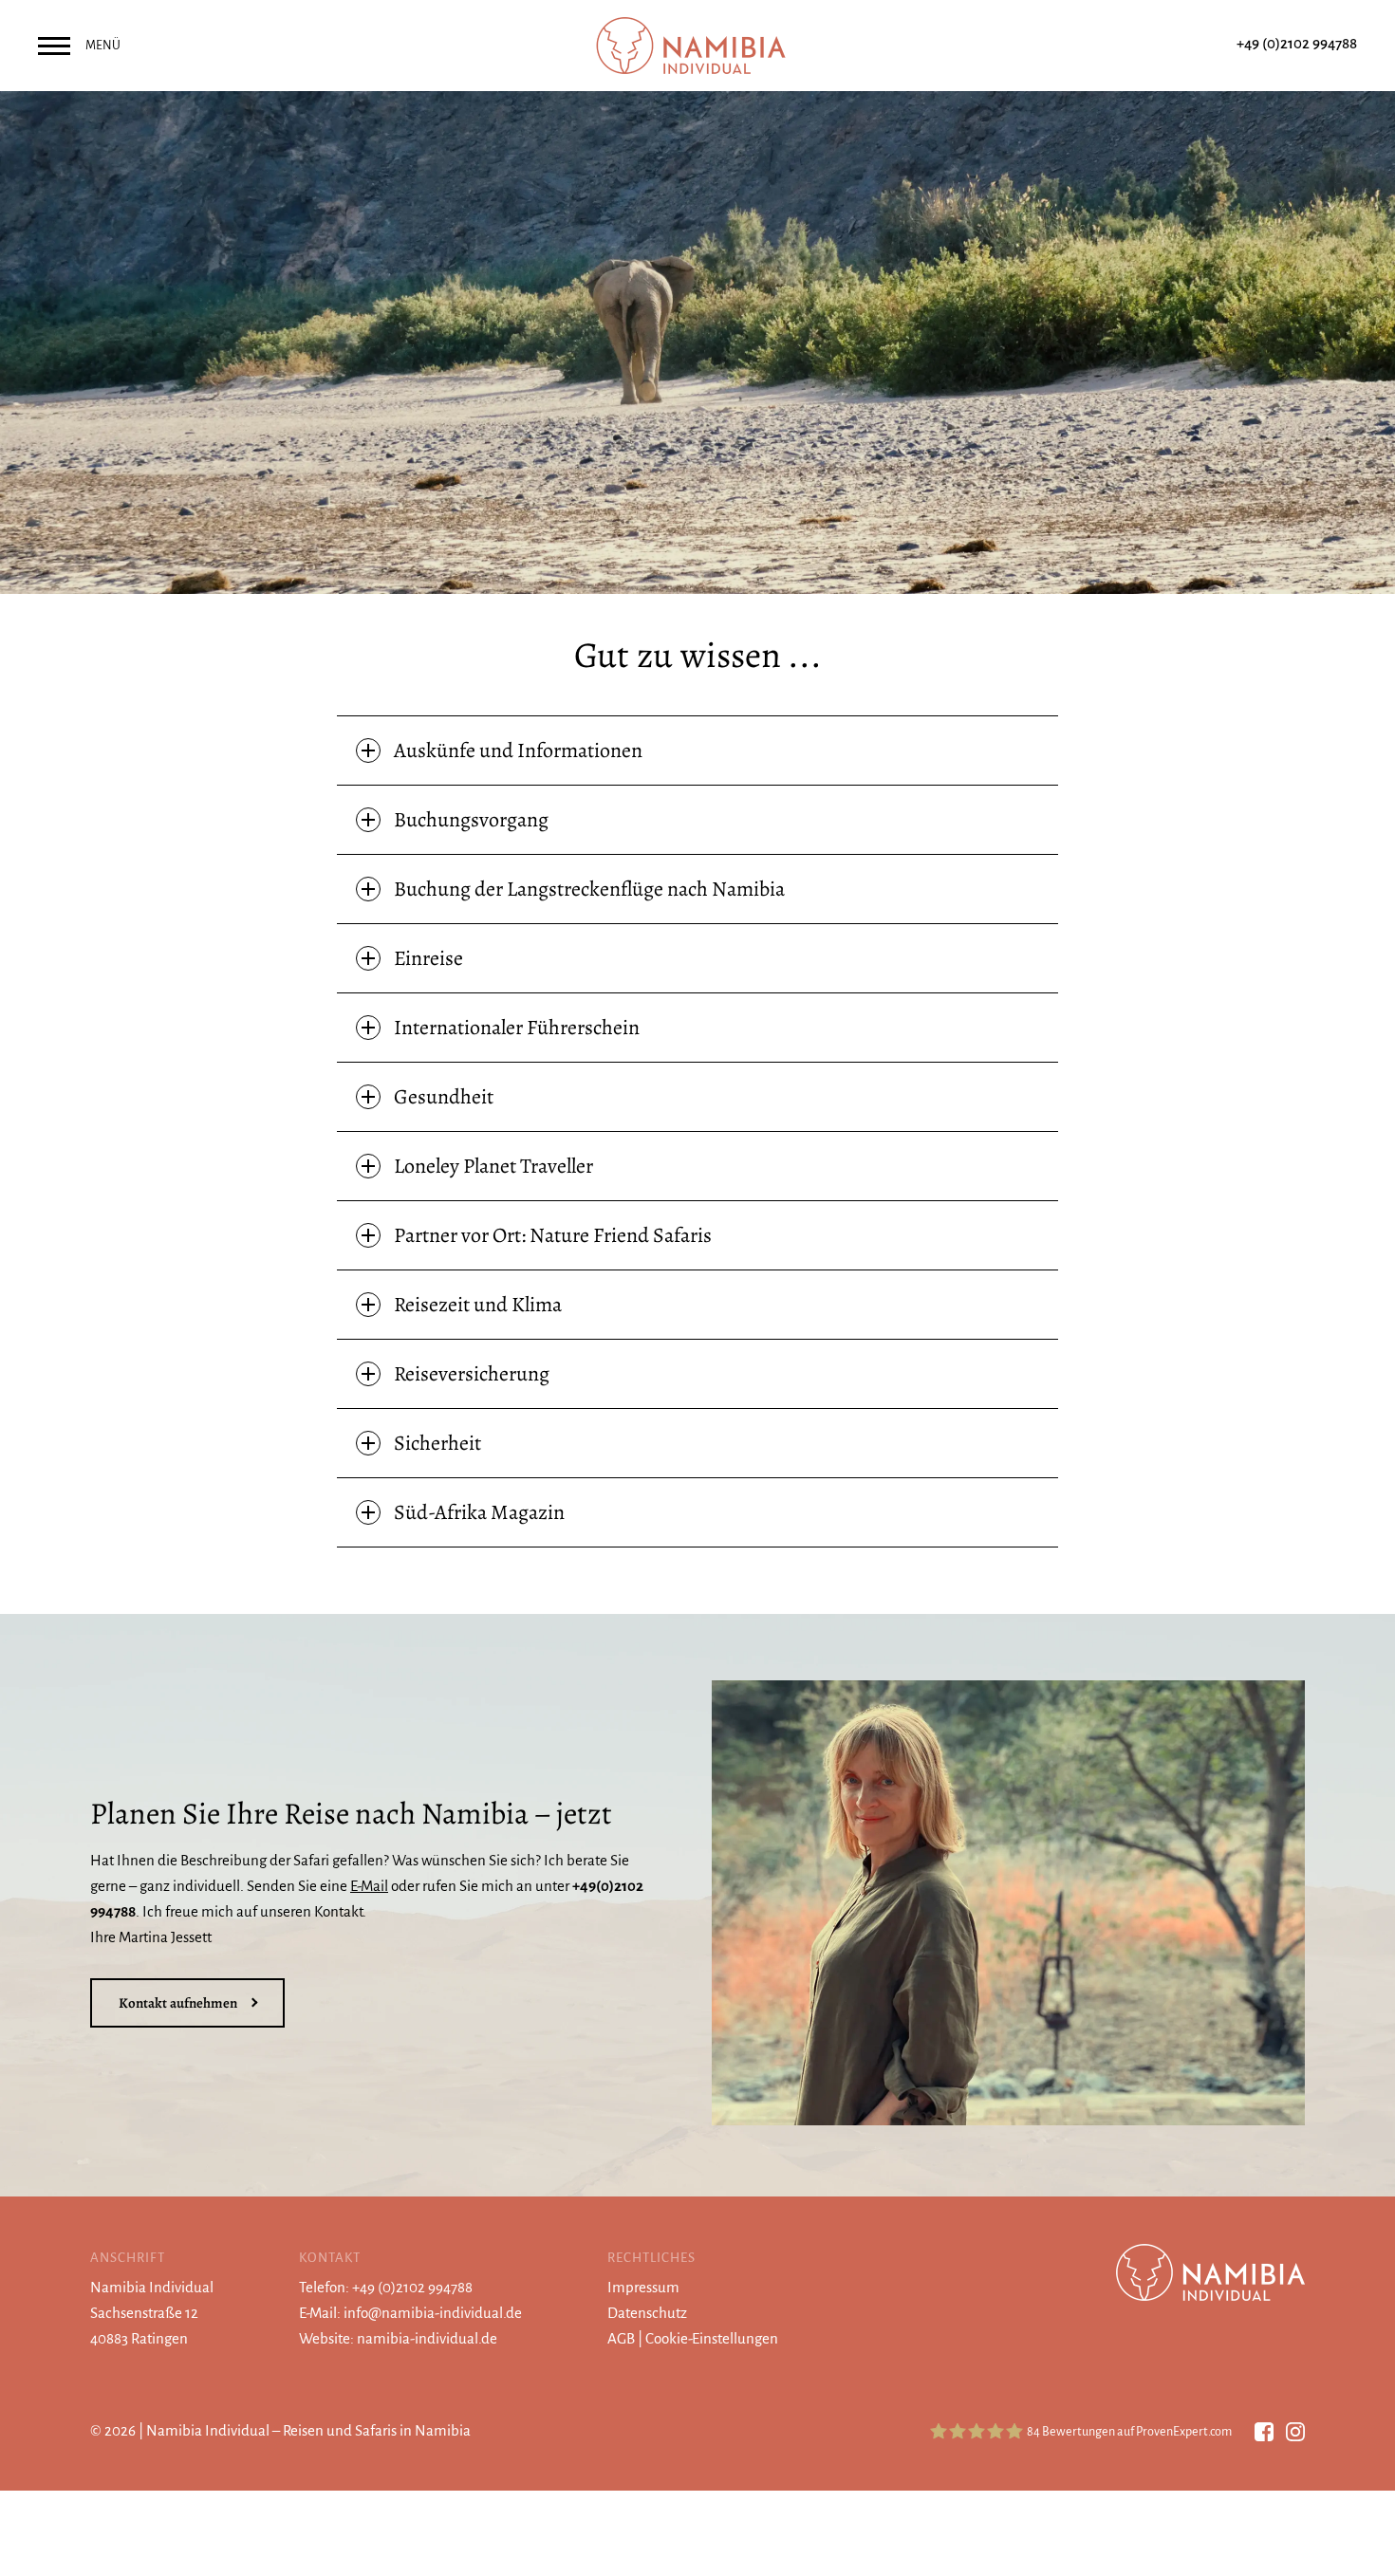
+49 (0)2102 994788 (1297, 43)
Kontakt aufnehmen (178, 2003)
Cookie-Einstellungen (712, 2338)
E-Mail (369, 1886)
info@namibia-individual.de (433, 2313)
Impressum (643, 2287)
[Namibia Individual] (698, 44)
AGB (621, 2338)
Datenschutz (647, 2313)
